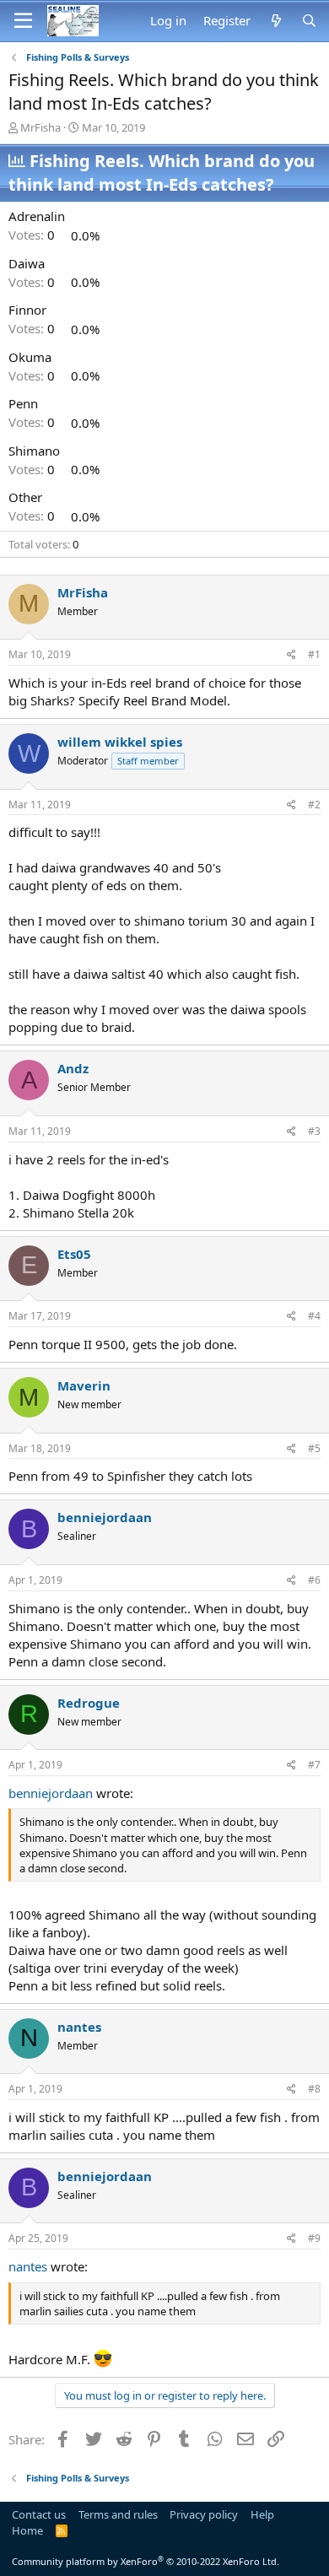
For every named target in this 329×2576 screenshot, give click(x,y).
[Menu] (23, 21)
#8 (314, 2089)
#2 (314, 805)
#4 (314, 1316)
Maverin (84, 1385)
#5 (314, 1448)
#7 (314, 1765)
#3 (314, 1131)
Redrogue (89, 1703)
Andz (73, 1068)
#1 (314, 654)
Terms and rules (118, 2514)
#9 (314, 2238)
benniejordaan (105, 1517)
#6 (314, 1580)
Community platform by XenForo (146, 2561)
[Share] (291, 655)
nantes (79, 2027)
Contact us (39, 2514)
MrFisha (40, 127)
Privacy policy (204, 2514)
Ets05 (74, 1254)
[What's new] (275, 21)
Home (27, 2530)
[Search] (309, 21)
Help (262, 2514)
